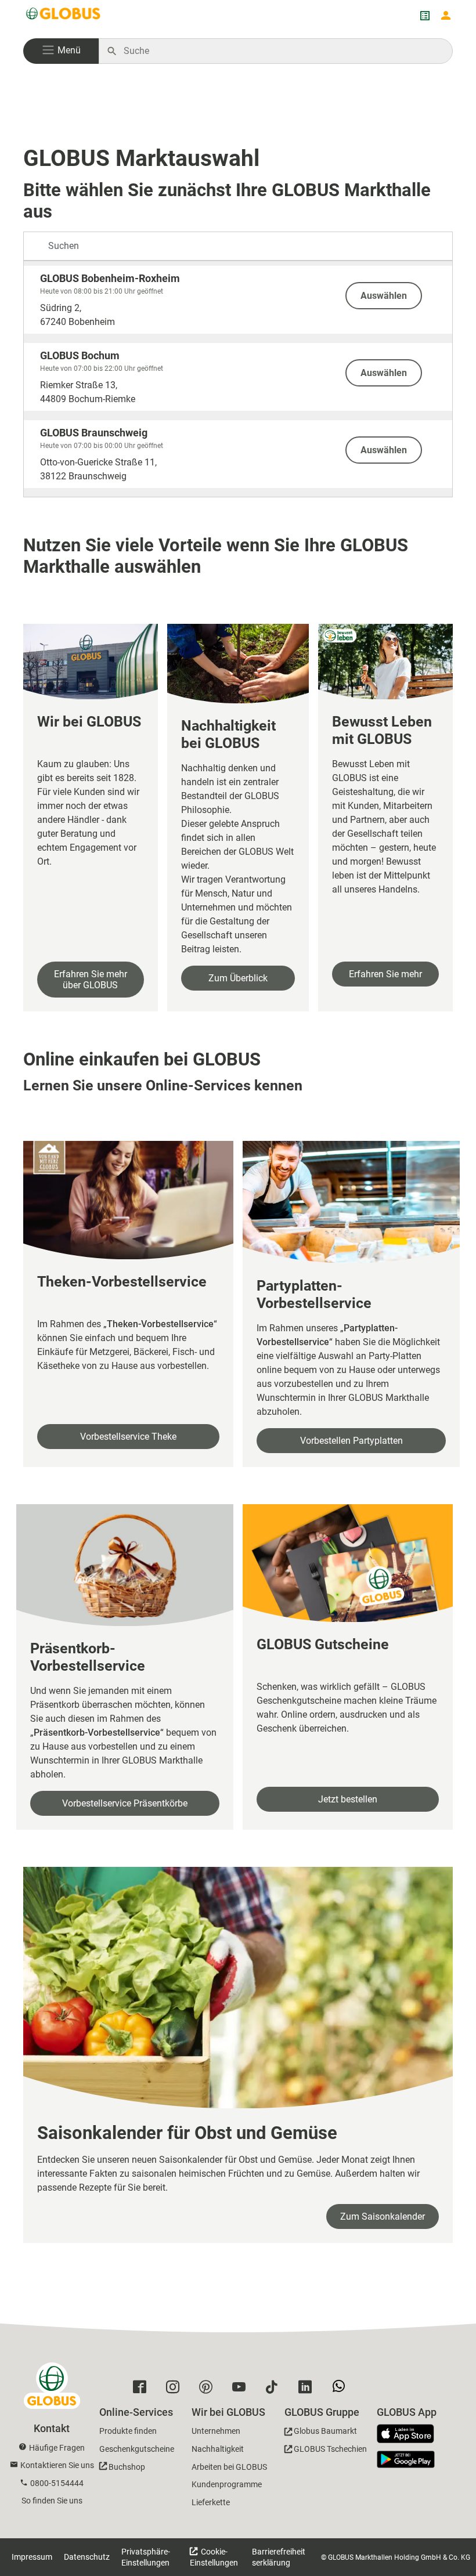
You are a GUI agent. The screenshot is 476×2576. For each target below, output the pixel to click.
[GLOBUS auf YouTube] (242, 2390)
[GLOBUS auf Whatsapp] (342, 2390)
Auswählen (384, 296)
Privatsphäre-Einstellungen (146, 2557)
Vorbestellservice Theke (128, 1437)
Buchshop (127, 2467)
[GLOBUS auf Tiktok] (275, 2390)
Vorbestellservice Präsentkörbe (125, 1803)
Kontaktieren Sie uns (57, 2465)
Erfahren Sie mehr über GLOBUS (91, 980)
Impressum (32, 2557)
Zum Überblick (238, 978)
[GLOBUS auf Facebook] (143, 2390)
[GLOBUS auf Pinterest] (209, 2390)
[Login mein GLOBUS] (446, 16)
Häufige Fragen (57, 2448)
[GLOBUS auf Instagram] (176, 2390)
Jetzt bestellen (348, 1799)
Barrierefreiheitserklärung (279, 2557)
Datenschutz (87, 2557)
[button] (61, 51)
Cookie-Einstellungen (214, 2557)
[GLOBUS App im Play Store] (406, 2459)
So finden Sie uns (52, 2501)
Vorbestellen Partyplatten (351, 1441)
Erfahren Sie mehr (385, 974)
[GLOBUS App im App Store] (410, 2434)
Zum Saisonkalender (383, 2216)
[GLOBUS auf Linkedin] (308, 2390)
